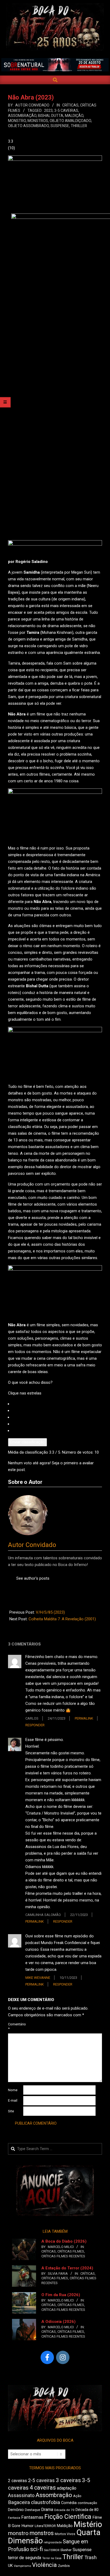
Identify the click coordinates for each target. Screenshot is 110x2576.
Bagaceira (19, 2502)
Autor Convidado (32, 1545)
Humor (27, 2526)
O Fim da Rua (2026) (61, 2295)
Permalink (84, 1718)
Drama (47, 2510)
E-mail (13, 2100)
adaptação (67, 2488)
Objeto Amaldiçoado (70, 121)
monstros (38, 121)
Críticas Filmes (71, 2251)
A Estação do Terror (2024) (67, 2268)
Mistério (88, 2524)
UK (10, 2566)
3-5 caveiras (66, 110)
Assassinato (21, 2495)
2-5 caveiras (41, 2480)
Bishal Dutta (51, 116)
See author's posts (33, 1578)
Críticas (70, 105)
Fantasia (14, 2518)
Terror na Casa (52, 2558)
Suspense (60, 126)
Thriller (79, 126)
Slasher (66, 2550)
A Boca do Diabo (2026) (64, 2241)
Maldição (74, 116)
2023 (48, 110)
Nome (13, 2090)
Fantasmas (32, 2517)
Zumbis (64, 2566)
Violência (44, 2565)
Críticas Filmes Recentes (63, 2256)
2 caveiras (17, 2481)
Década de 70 (64, 2510)
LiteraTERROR (45, 2526)
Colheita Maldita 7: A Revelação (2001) (62, 1619)
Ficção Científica (68, 2517)
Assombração (22, 116)
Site (11, 2111)
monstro (17, 121)
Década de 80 (87, 2510)
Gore (16, 2526)
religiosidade (53, 2542)
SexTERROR (52, 2550)
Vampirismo (22, 2566)
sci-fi (37, 2549)
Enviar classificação (27, 1442)
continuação (87, 2503)
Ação (77, 2496)
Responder (35, 1725)
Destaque (32, 2510)
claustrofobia (46, 2502)
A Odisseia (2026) (58, 2322)
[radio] (57, 1404)
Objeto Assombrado (28, 126)
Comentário (15, 2026)
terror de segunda (25, 2558)
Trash (91, 2558)
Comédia (69, 2503)
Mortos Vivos (65, 2534)
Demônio (16, 2510)
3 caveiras (68, 2480)
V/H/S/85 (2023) (50, 1612)
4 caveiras (43, 2488)
